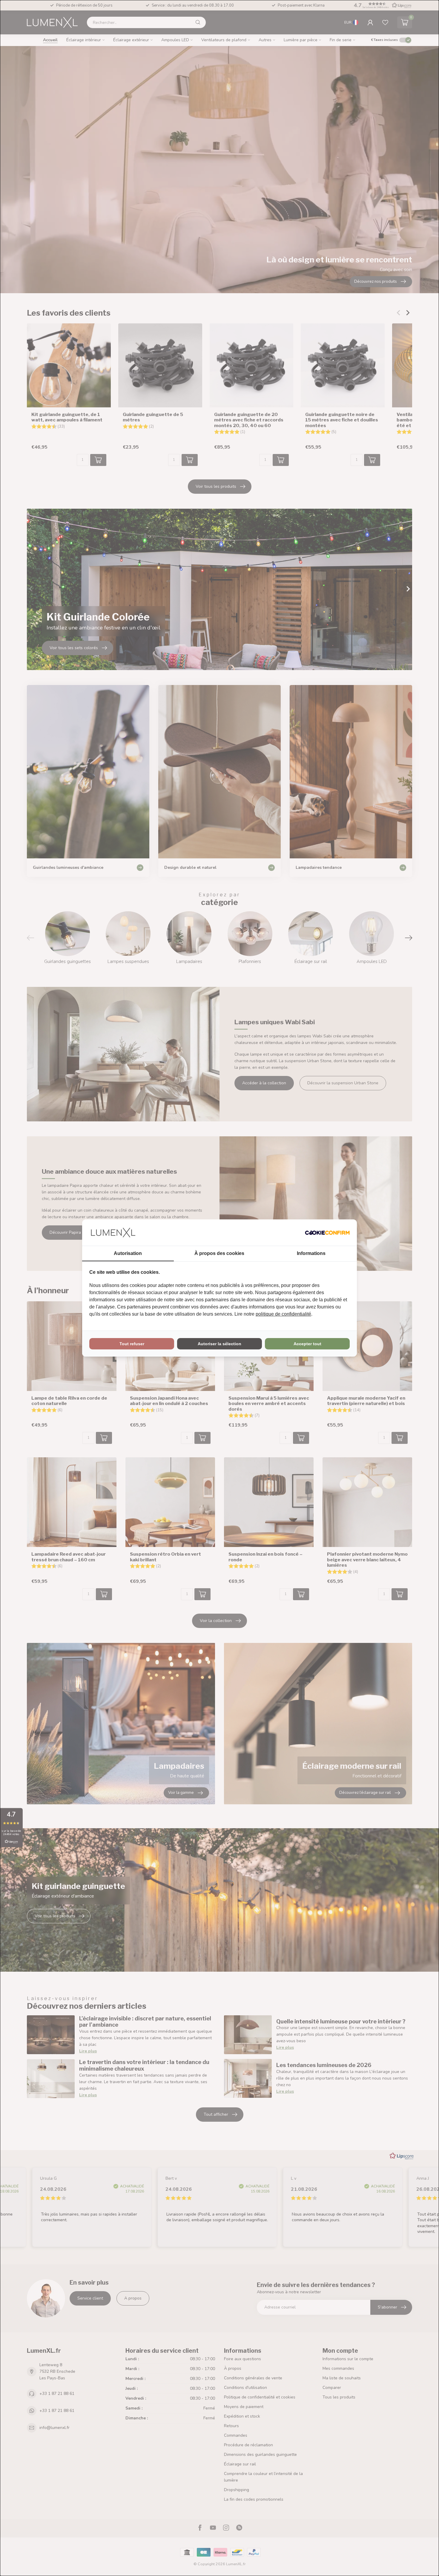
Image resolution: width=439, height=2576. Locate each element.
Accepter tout (307, 1344)
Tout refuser (132, 1344)
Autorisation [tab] (128, 1253)
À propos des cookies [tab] (219, 1253)
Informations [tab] (311, 1253)
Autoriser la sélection (219, 1344)
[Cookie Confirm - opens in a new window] (327, 1233)
